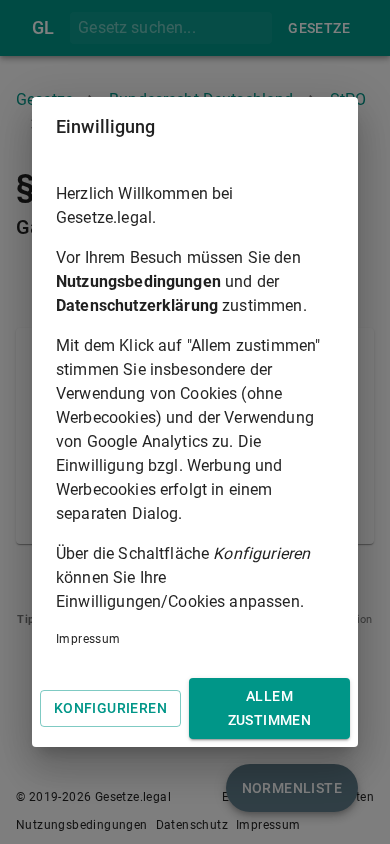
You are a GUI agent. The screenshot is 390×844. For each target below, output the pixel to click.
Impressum (88, 639)
